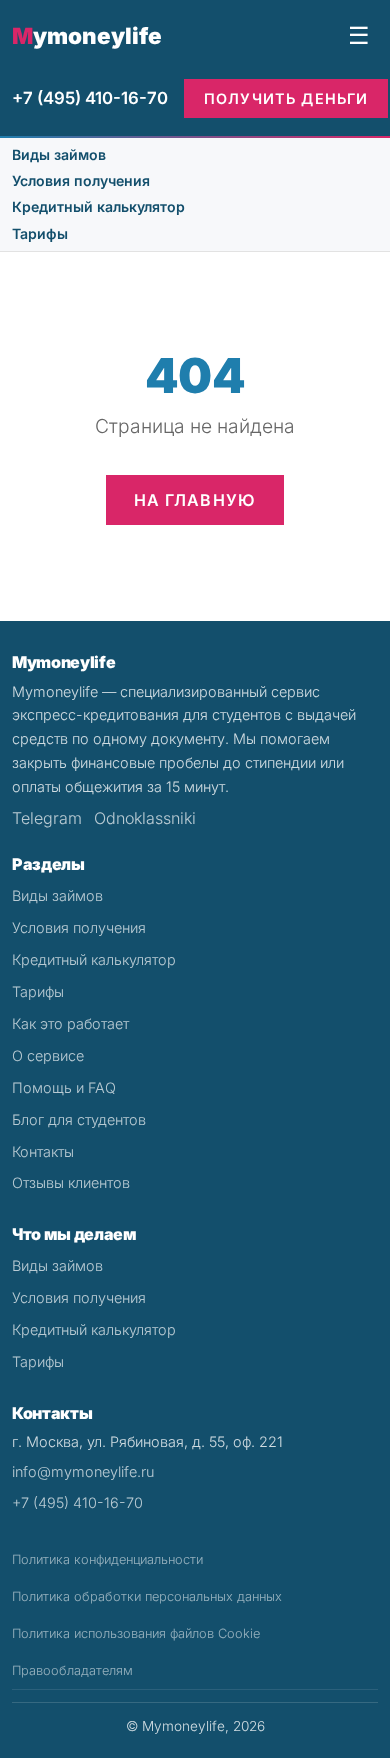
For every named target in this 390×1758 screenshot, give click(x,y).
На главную (195, 500)
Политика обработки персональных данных (147, 1596)
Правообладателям (72, 1670)
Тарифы (40, 233)
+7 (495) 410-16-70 (90, 98)
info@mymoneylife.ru (83, 1471)
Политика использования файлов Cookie (136, 1633)
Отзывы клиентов (71, 1182)
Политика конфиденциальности (107, 1559)
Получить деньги (286, 98)
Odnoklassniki (145, 818)
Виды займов (59, 154)
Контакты (43, 1151)
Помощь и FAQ (64, 1087)
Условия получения (81, 180)
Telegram (47, 818)
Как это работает (70, 1023)
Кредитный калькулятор (98, 206)
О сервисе (48, 1055)
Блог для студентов (79, 1119)
